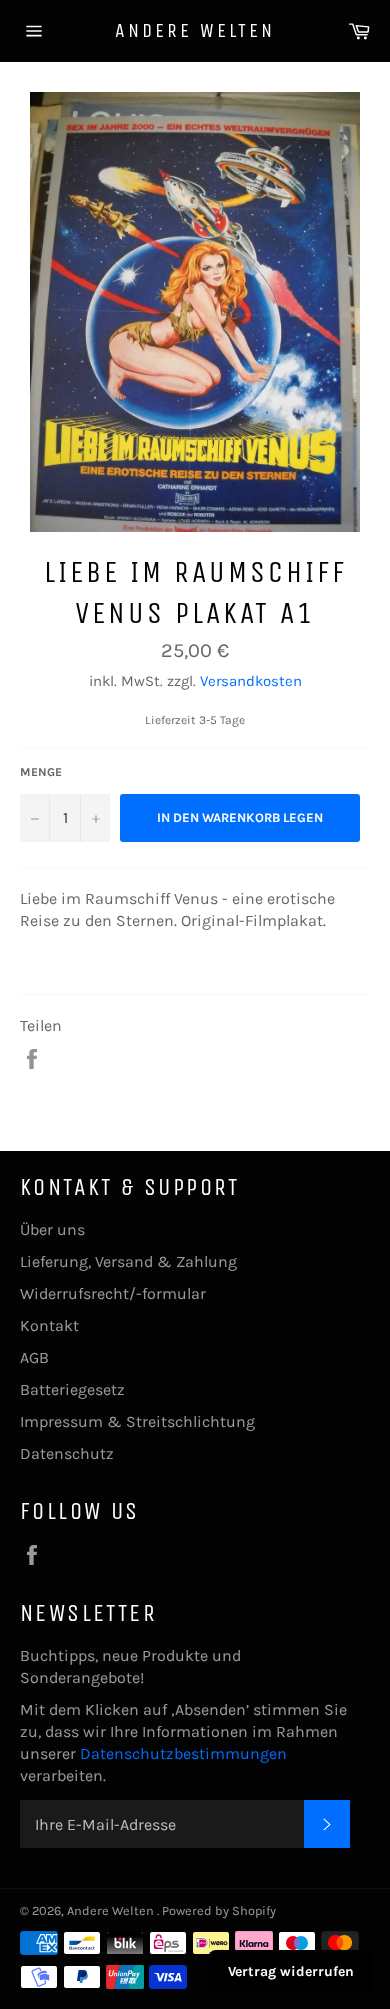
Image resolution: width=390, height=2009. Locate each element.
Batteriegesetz (72, 1389)
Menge (41, 772)
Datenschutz (67, 1453)
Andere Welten (195, 30)
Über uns (52, 1229)
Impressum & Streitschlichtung (137, 1421)
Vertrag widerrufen (291, 1971)
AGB (34, 1357)
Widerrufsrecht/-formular (113, 1293)
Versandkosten (251, 681)
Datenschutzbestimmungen (183, 1753)
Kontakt (49, 1325)
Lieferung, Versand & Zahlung (128, 1261)
